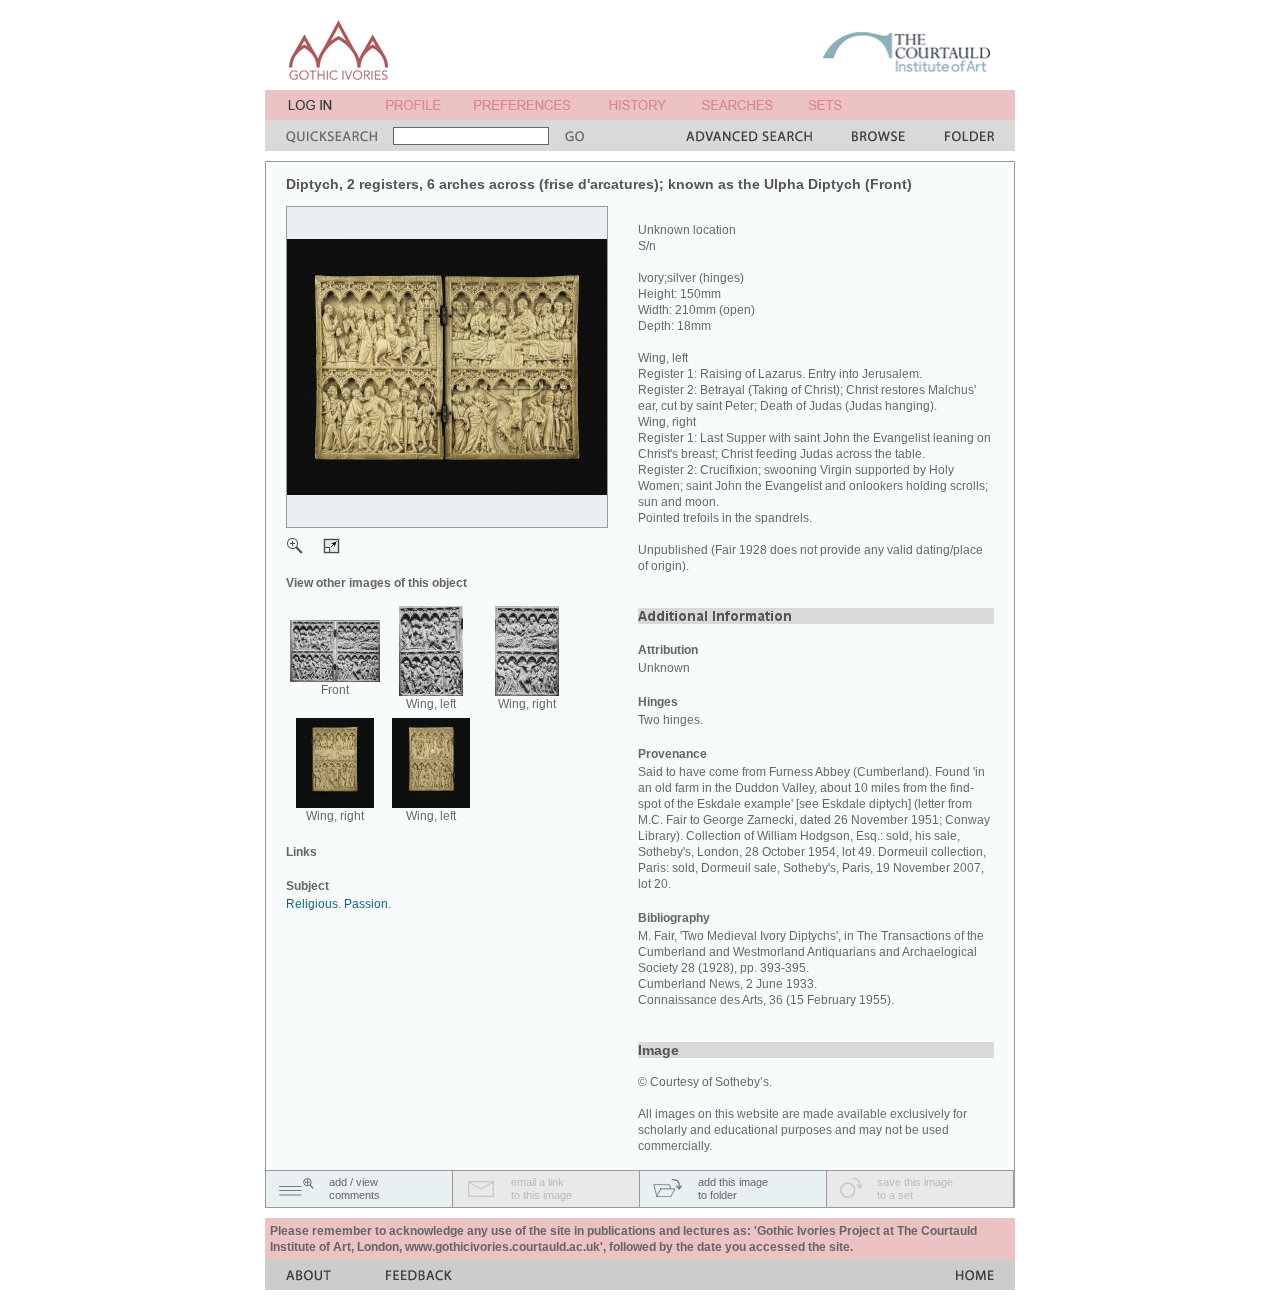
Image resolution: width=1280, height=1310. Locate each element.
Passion (366, 904)
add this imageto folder (733, 1188)
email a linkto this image (541, 1188)
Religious (312, 904)
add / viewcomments (354, 1188)
